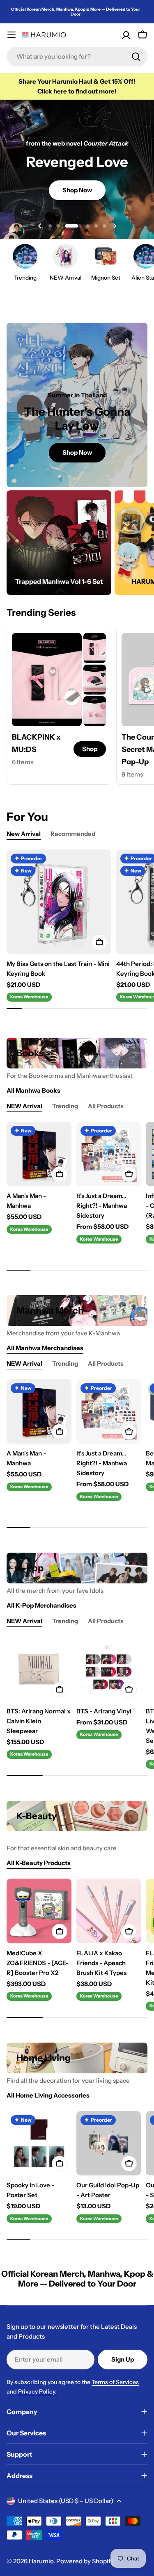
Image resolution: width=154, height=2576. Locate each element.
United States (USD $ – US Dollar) (66, 2501)
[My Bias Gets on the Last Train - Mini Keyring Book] (59, 902)
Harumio (41, 2561)
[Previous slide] (40, 226)
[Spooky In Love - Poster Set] (39, 2143)
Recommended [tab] (73, 834)
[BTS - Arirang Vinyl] (109, 1669)
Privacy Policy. (37, 2392)
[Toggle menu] (11, 35)
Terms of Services (115, 2382)
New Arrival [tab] (24, 834)
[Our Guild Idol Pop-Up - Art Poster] (109, 2143)
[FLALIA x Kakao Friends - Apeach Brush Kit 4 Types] (109, 1911)
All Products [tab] (106, 1106)
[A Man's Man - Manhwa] (39, 1154)
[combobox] (77, 57)
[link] (95, 648)
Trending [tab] (65, 1106)
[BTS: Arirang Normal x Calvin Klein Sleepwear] (39, 1669)
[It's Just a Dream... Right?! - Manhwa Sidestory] (109, 1154)
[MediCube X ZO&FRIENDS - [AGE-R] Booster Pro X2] (39, 1911)
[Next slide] (115, 226)
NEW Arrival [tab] (24, 1106)
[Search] (136, 57)
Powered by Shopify (85, 2561)
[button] (50, 226)
